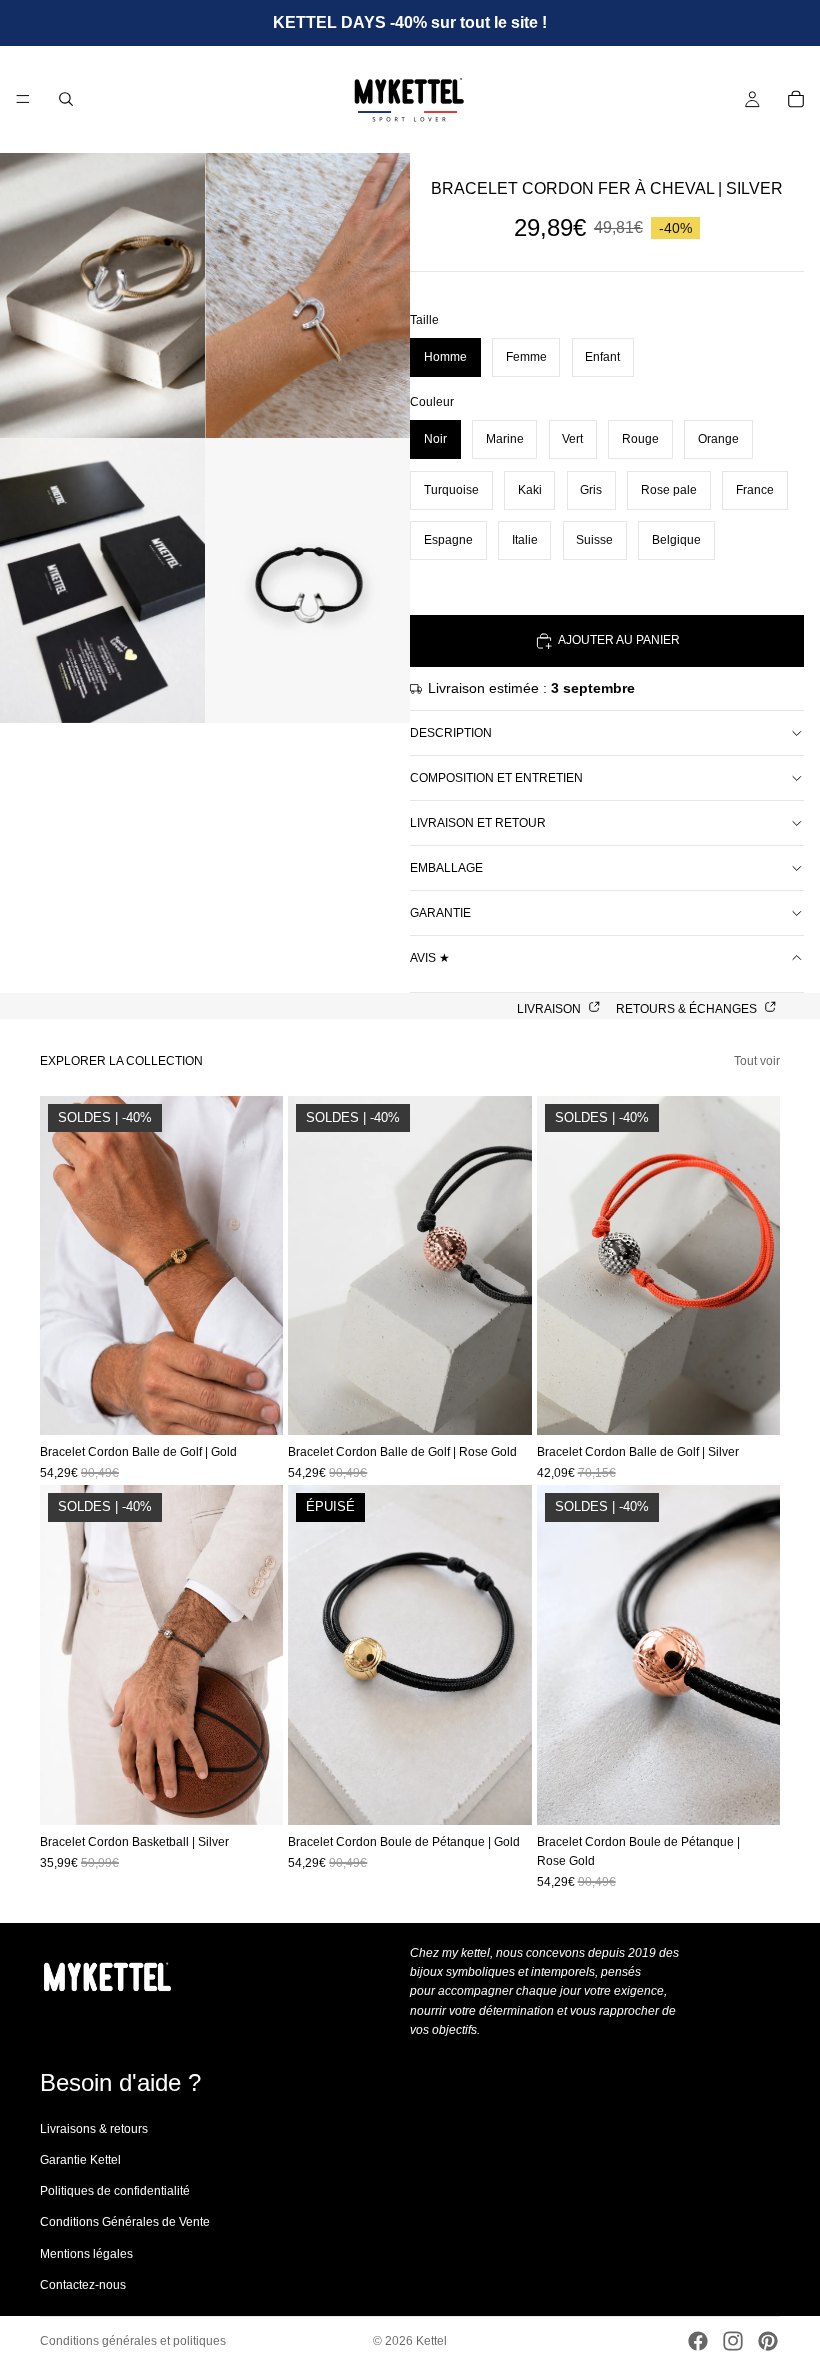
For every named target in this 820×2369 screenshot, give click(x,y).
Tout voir (757, 1061)
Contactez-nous (83, 2285)
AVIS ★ (430, 958)
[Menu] (23, 100)
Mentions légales (86, 2254)
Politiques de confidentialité (115, 2191)
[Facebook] (698, 2341)
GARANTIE (440, 913)
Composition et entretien (496, 778)
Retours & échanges (688, 1009)
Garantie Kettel (80, 2160)
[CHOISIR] (253, 1404)
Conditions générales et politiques (133, 2341)
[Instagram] (733, 2341)
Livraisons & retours (94, 2129)
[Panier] (796, 99)
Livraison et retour (478, 823)
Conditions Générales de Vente (125, 2223)
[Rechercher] (66, 99)
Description (451, 733)
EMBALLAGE (446, 868)
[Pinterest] (768, 2341)
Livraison (550, 1009)
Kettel (431, 2341)
